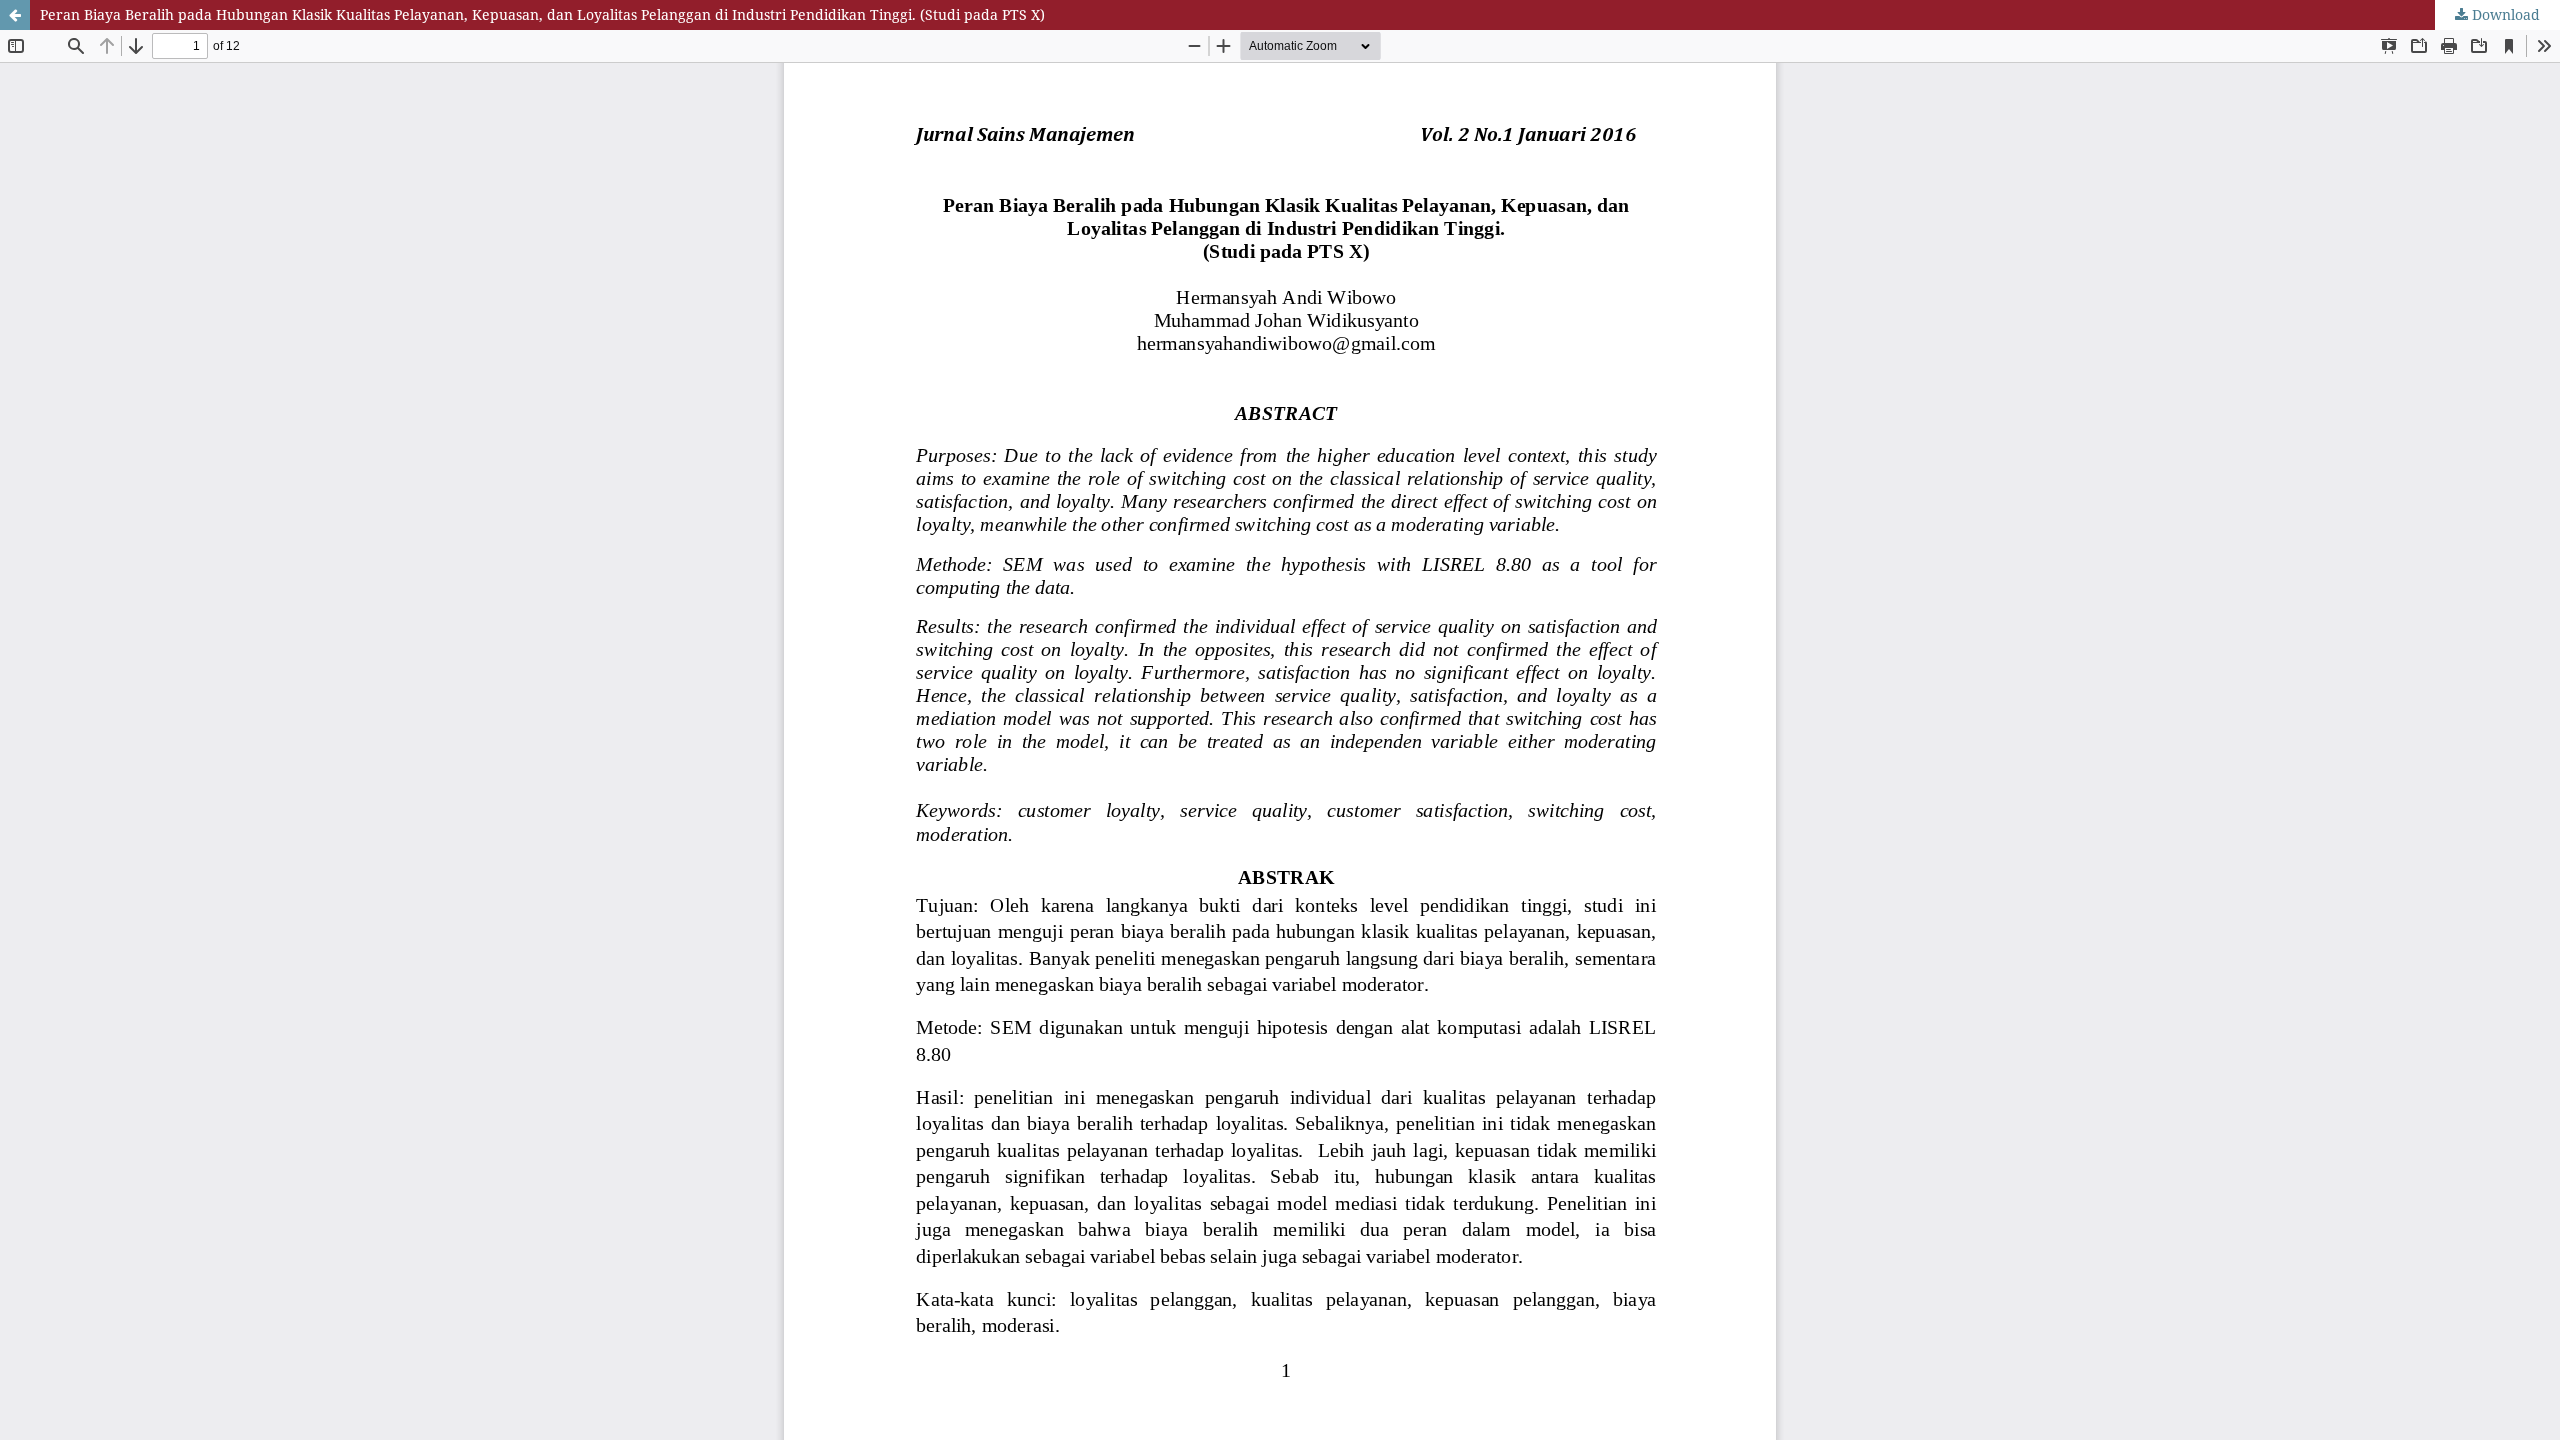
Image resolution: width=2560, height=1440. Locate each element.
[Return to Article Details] (15, 15)
